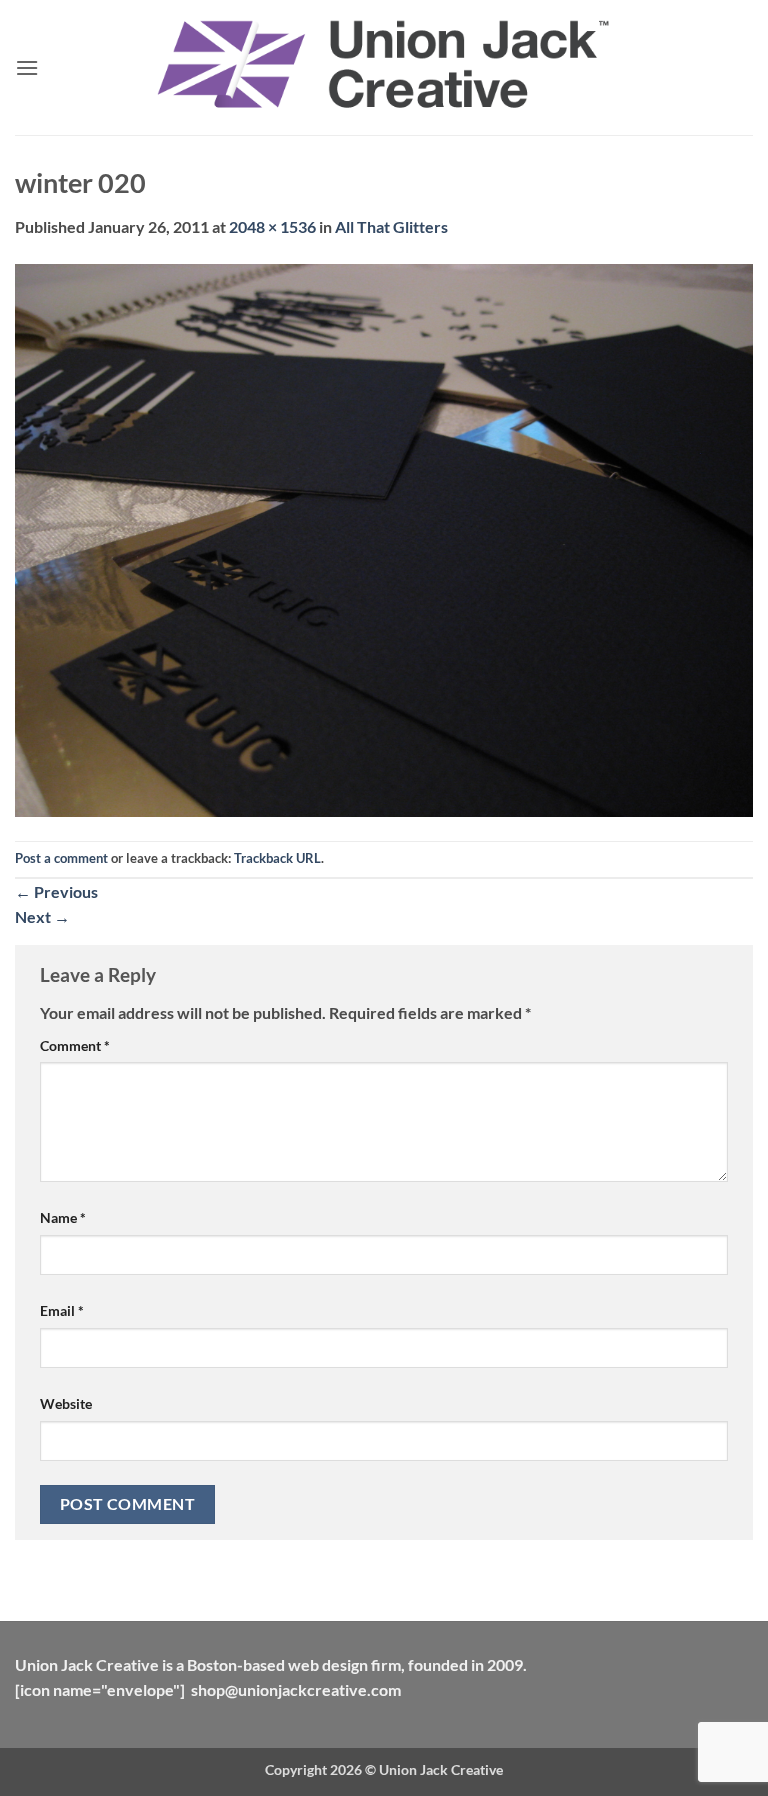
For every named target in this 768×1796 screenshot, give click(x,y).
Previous (56, 891)
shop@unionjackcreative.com (296, 1689)
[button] (27, 67)
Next (42, 916)
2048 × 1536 (272, 226)
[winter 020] (384, 537)
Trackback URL (277, 858)
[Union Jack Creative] (384, 67)
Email (62, 1310)
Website (66, 1403)
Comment (75, 1045)
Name (63, 1217)
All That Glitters (391, 226)
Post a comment (61, 858)
